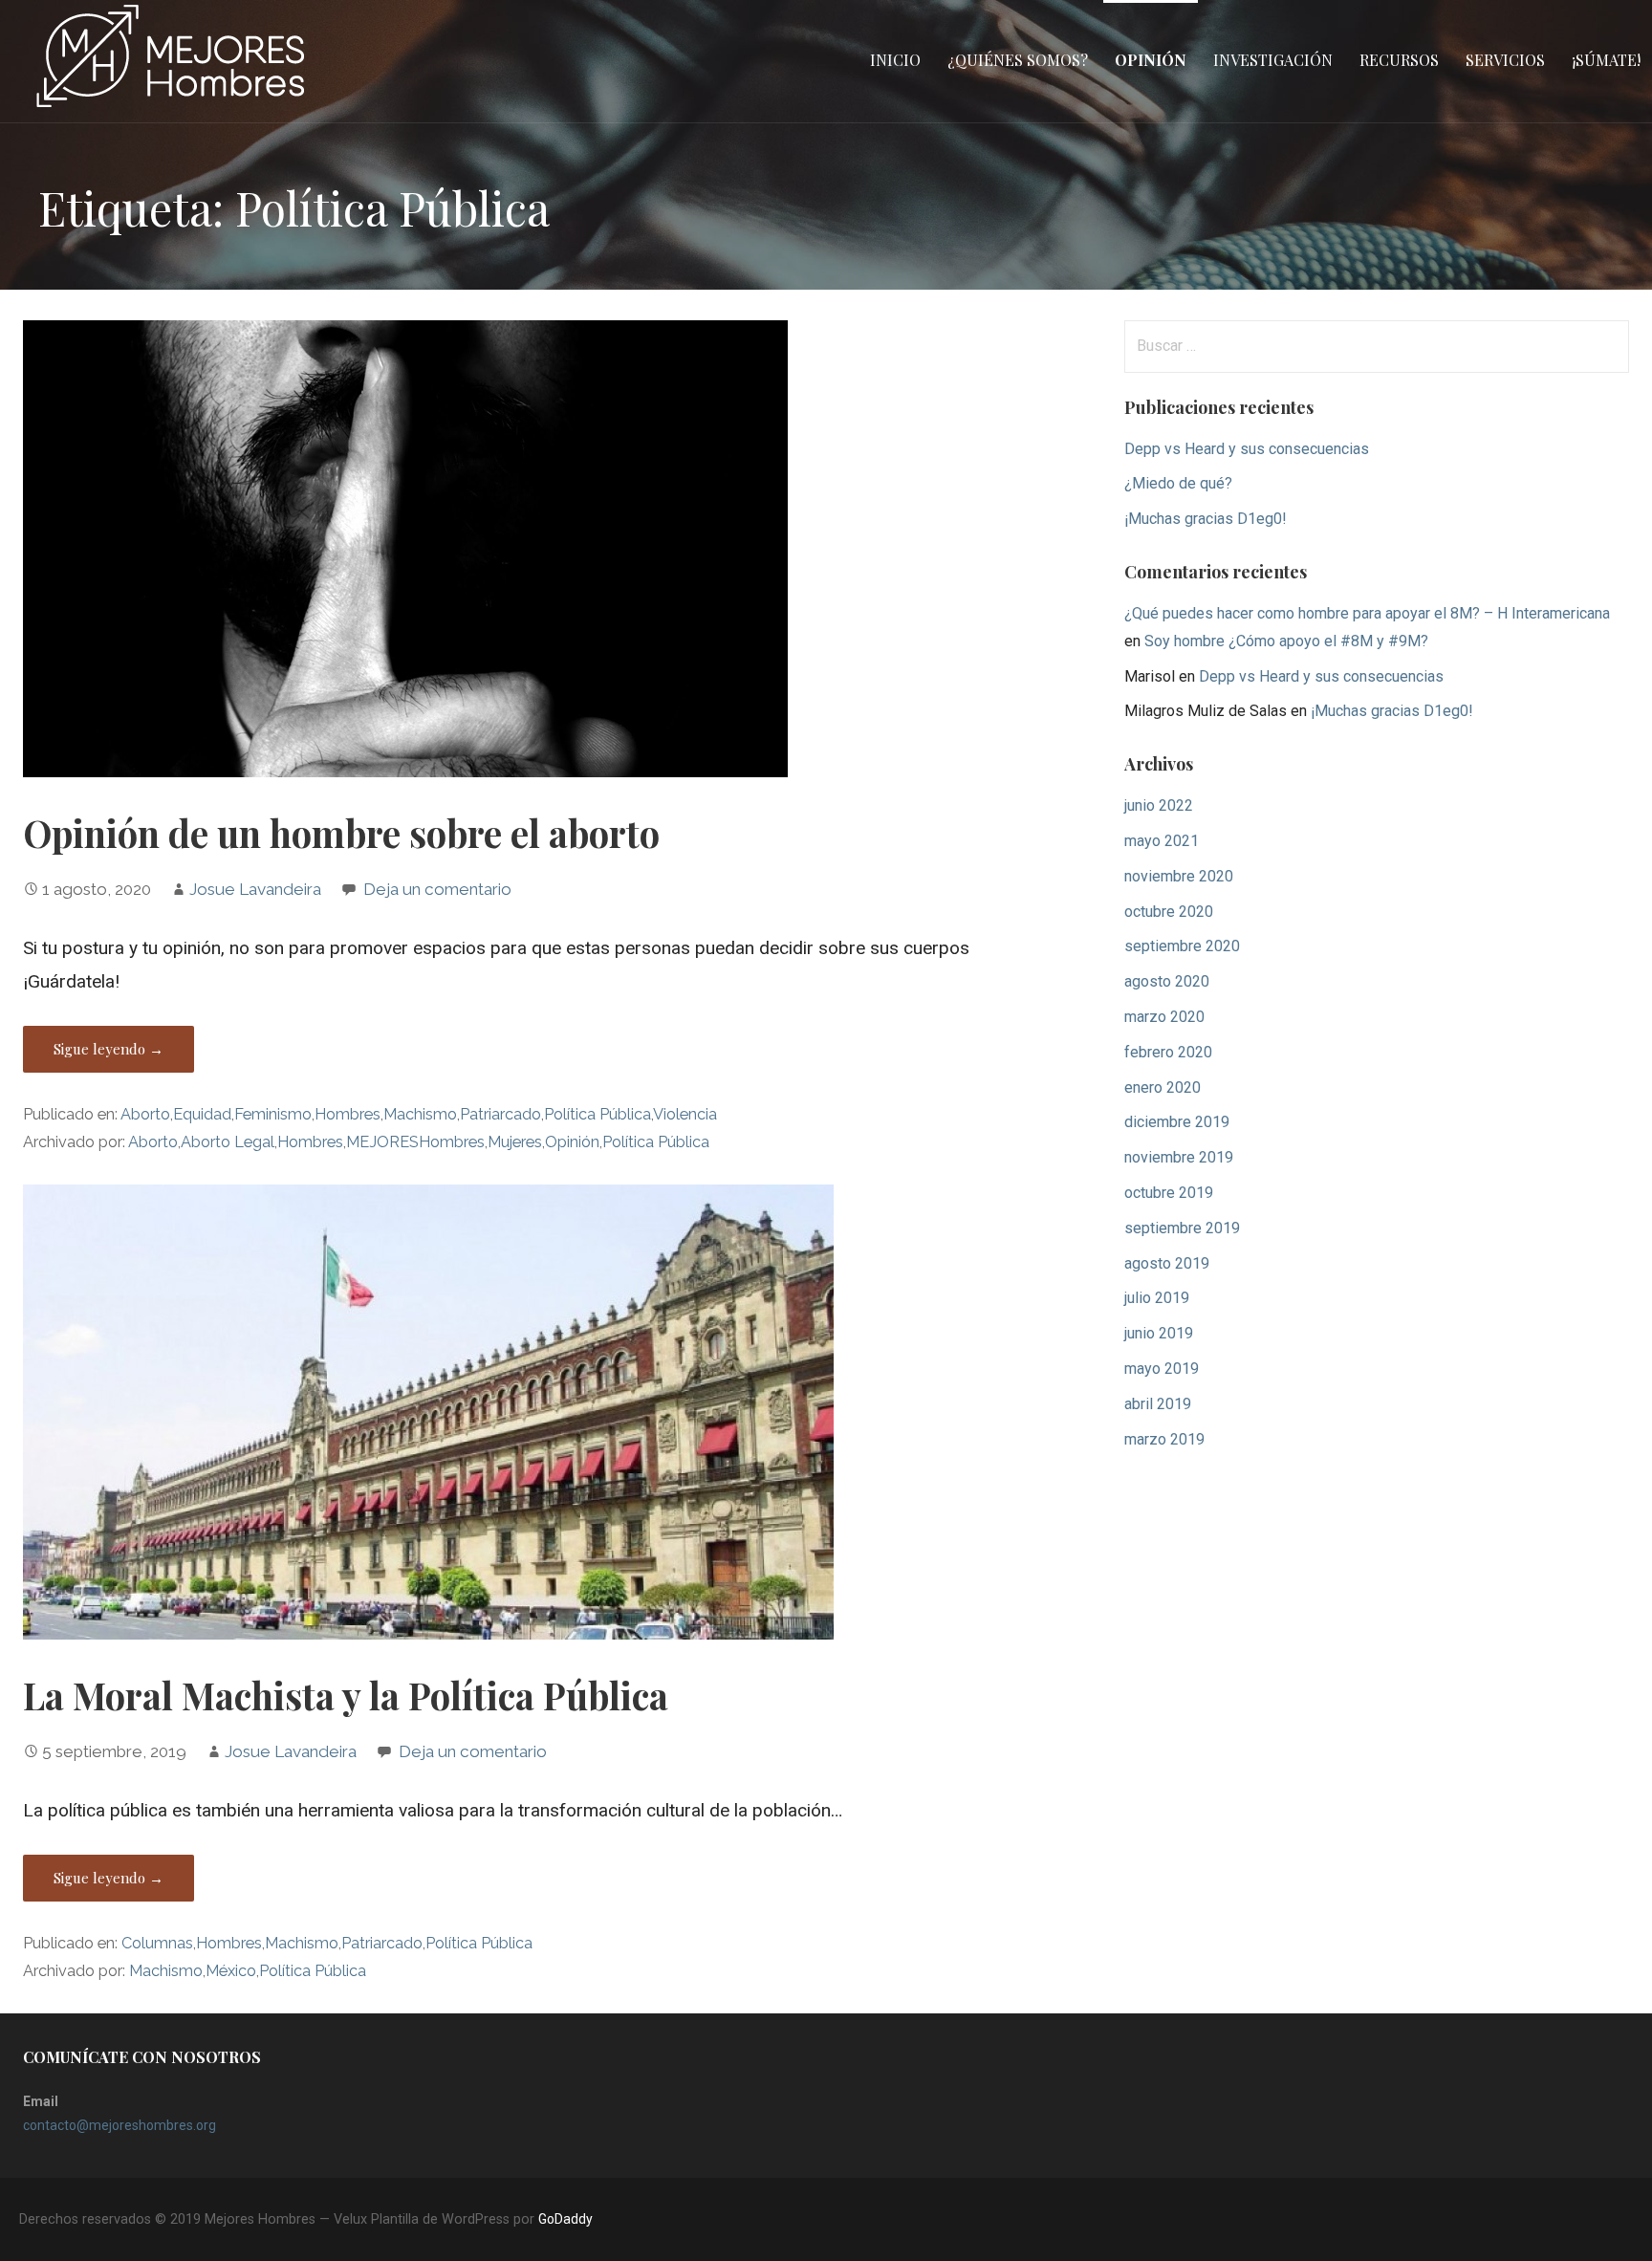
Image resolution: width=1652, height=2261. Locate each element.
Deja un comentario (437, 889)
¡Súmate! (1606, 60)
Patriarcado (500, 1114)
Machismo (420, 1114)
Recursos (1399, 60)
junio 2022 (1159, 805)
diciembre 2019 (1177, 1122)
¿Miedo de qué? (1178, 483)
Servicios (1505, 60)
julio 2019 (1157, 1298)
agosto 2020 (1167, 981)
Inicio (895, 60)
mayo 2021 (1162, 841)
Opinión (1151, 60)
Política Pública (598, 1114)
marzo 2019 (1164, 1439)
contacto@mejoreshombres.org (120, 2125)
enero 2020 (1163, 1087)
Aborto (145, 1114)
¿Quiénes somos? (1018, 60)
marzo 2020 (1164, 1017)
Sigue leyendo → (109, 1049)
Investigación (1273, 60)
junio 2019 (1159, 1333)
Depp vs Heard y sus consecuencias (1247, 449)
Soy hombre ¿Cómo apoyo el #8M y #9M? (1286, 641)
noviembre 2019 (1179, 1157)
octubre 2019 (1169, 1193)
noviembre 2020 (1179, 876)
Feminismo (273, 1114)
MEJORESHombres (415, 1142)
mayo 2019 (1162, 1369)
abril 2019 (1158, 1404)
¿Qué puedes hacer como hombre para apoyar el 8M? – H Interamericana (1367, 613)
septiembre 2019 (1182, 1228)
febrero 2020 (1168, 1052)
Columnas (157, 1943)
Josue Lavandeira (255, 889)
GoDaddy (565, 2219)
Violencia (685, 1114)
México (231, 1971)
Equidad (202, 1114)
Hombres (348, 1114)
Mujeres (515, 1142)
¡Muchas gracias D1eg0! (1206, 519)
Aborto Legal (228, 1142)
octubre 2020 (1169, 912)
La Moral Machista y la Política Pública (346, 1695)
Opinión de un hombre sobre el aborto (341, 833)
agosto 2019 (1167, 1263)
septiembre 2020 (1182, 946)
